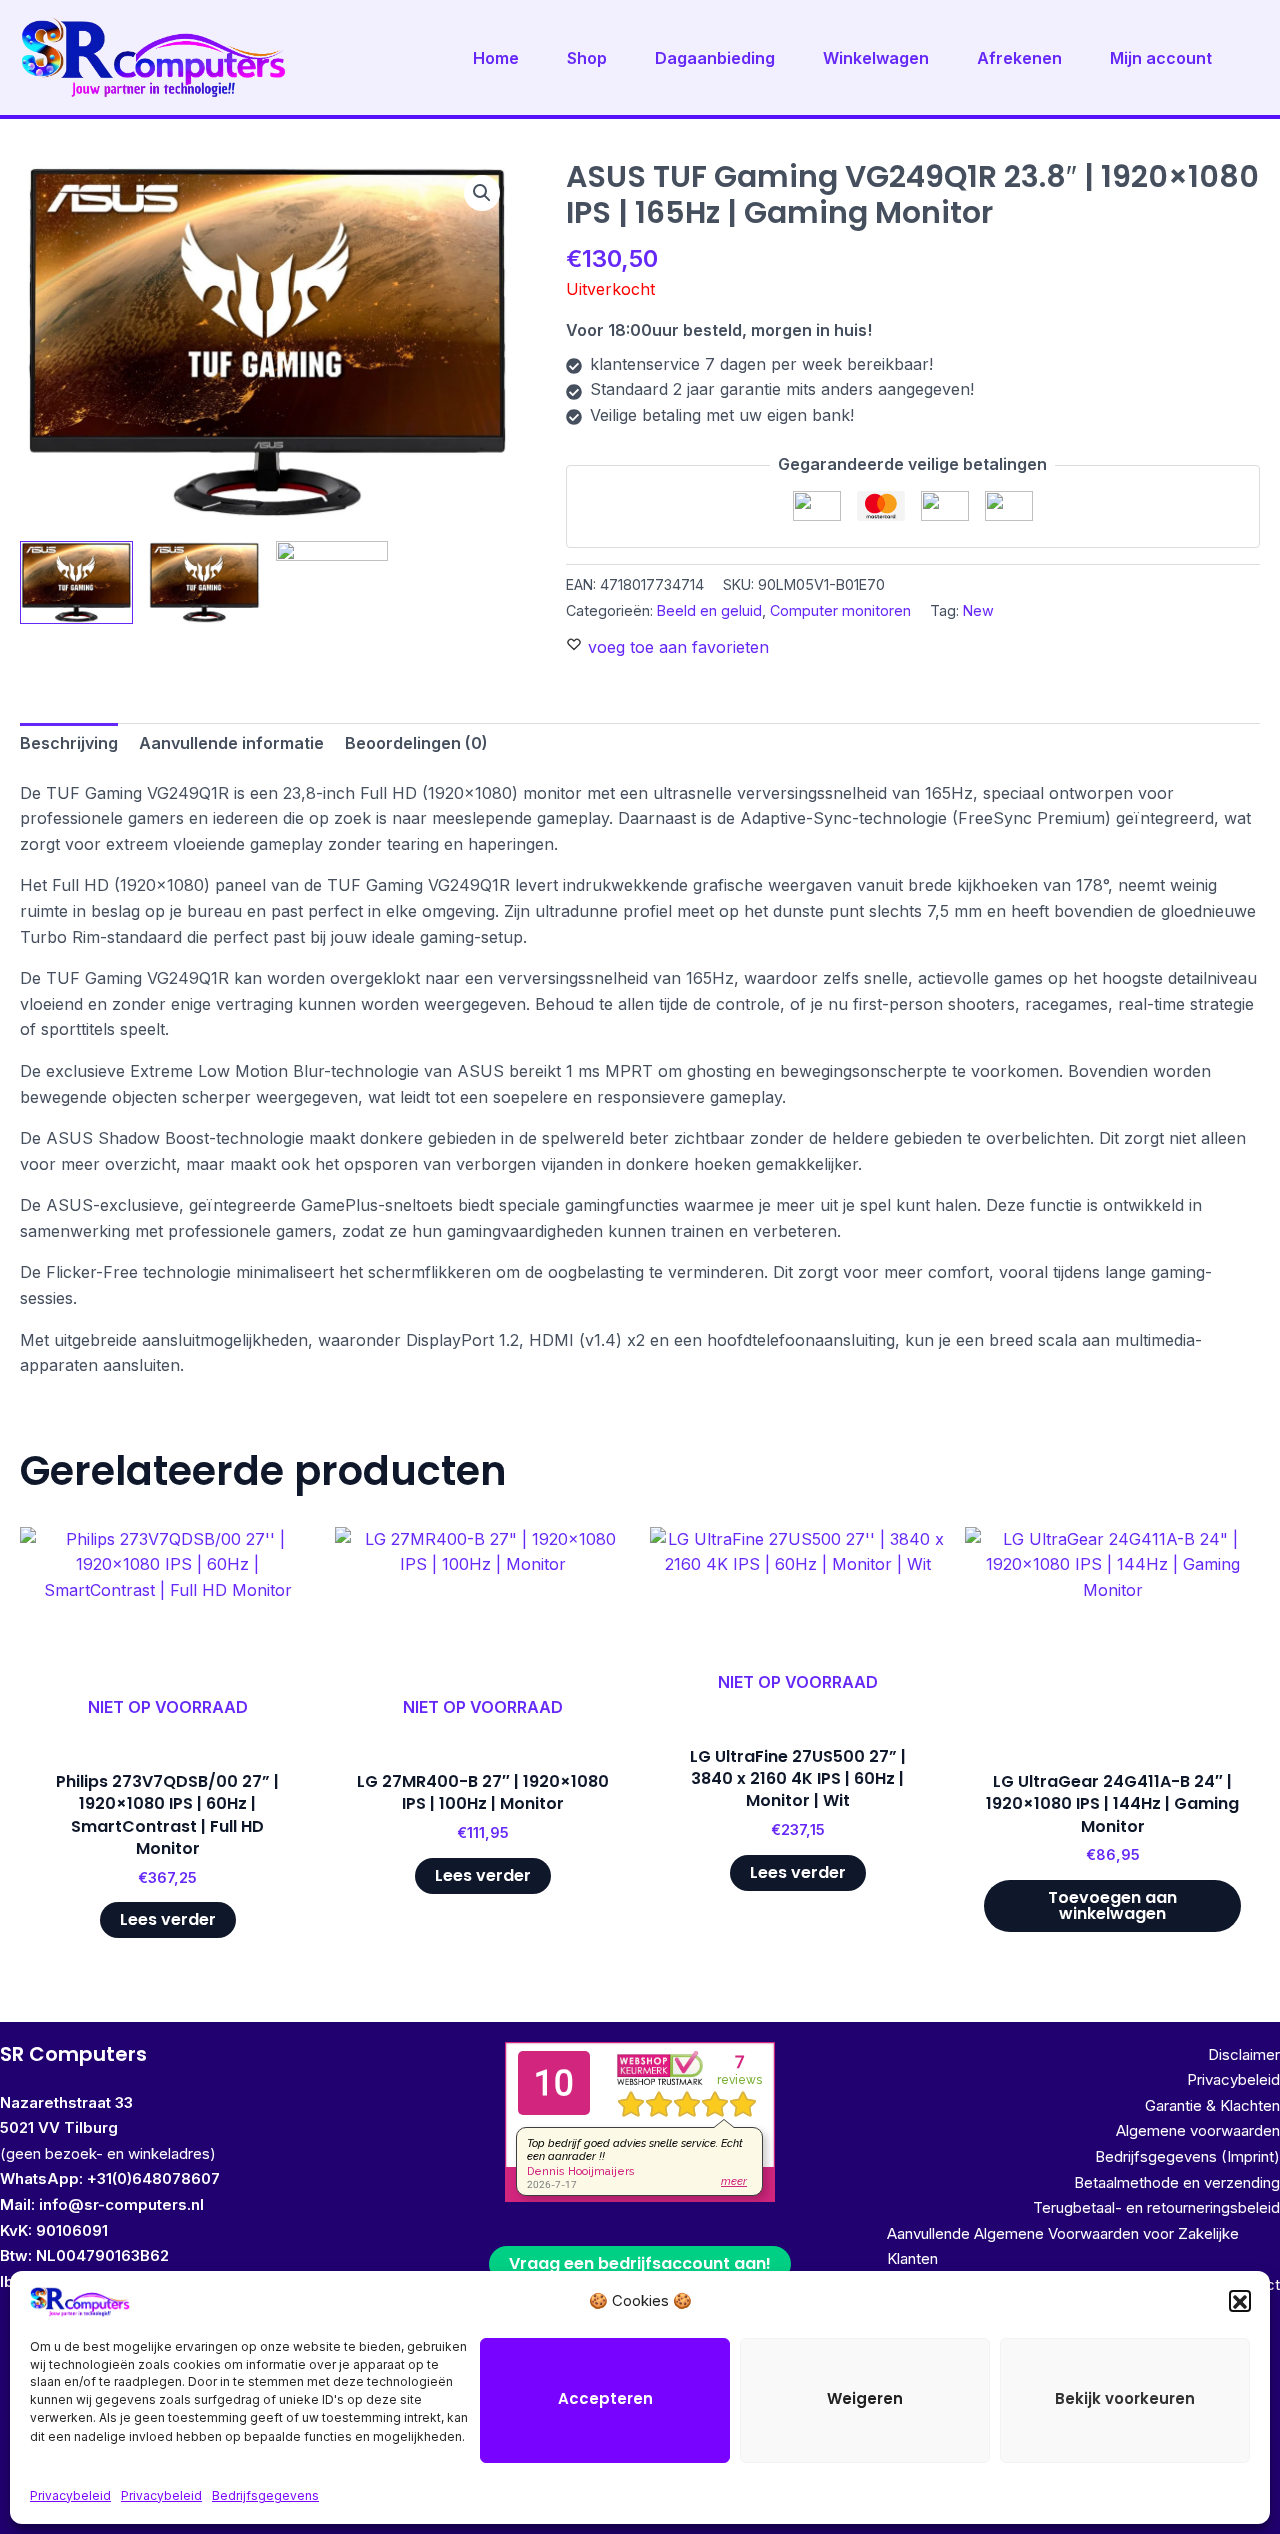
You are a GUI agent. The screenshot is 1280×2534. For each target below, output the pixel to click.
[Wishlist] (285, 1557)
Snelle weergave (168, 1728)
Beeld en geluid (709, 610)
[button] (1240, 2302)
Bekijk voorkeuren (1125, 2399)
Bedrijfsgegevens (265, 2495)
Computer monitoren (840, 610)
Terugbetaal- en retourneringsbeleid (1156, 2207)
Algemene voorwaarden (1198, 2130)
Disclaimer (1244, 2054)
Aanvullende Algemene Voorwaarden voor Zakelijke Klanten (1063, 2246)
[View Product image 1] (76, 582)
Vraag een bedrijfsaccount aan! (640, 2263)
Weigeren (865, 2399)
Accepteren (605, 2399)
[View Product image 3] (332, 583)
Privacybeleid (70, 2495)
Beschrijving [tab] (69, 743)
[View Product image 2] (204, 582)
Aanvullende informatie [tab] (231, 743)
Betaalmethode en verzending (1177, 2182)
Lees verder (168, 1919)
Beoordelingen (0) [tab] (416, 743)
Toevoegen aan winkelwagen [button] (1112, 1905)
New (978, 610)
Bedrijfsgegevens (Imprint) (1187, 2156)
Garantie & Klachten (1212, 2105)
